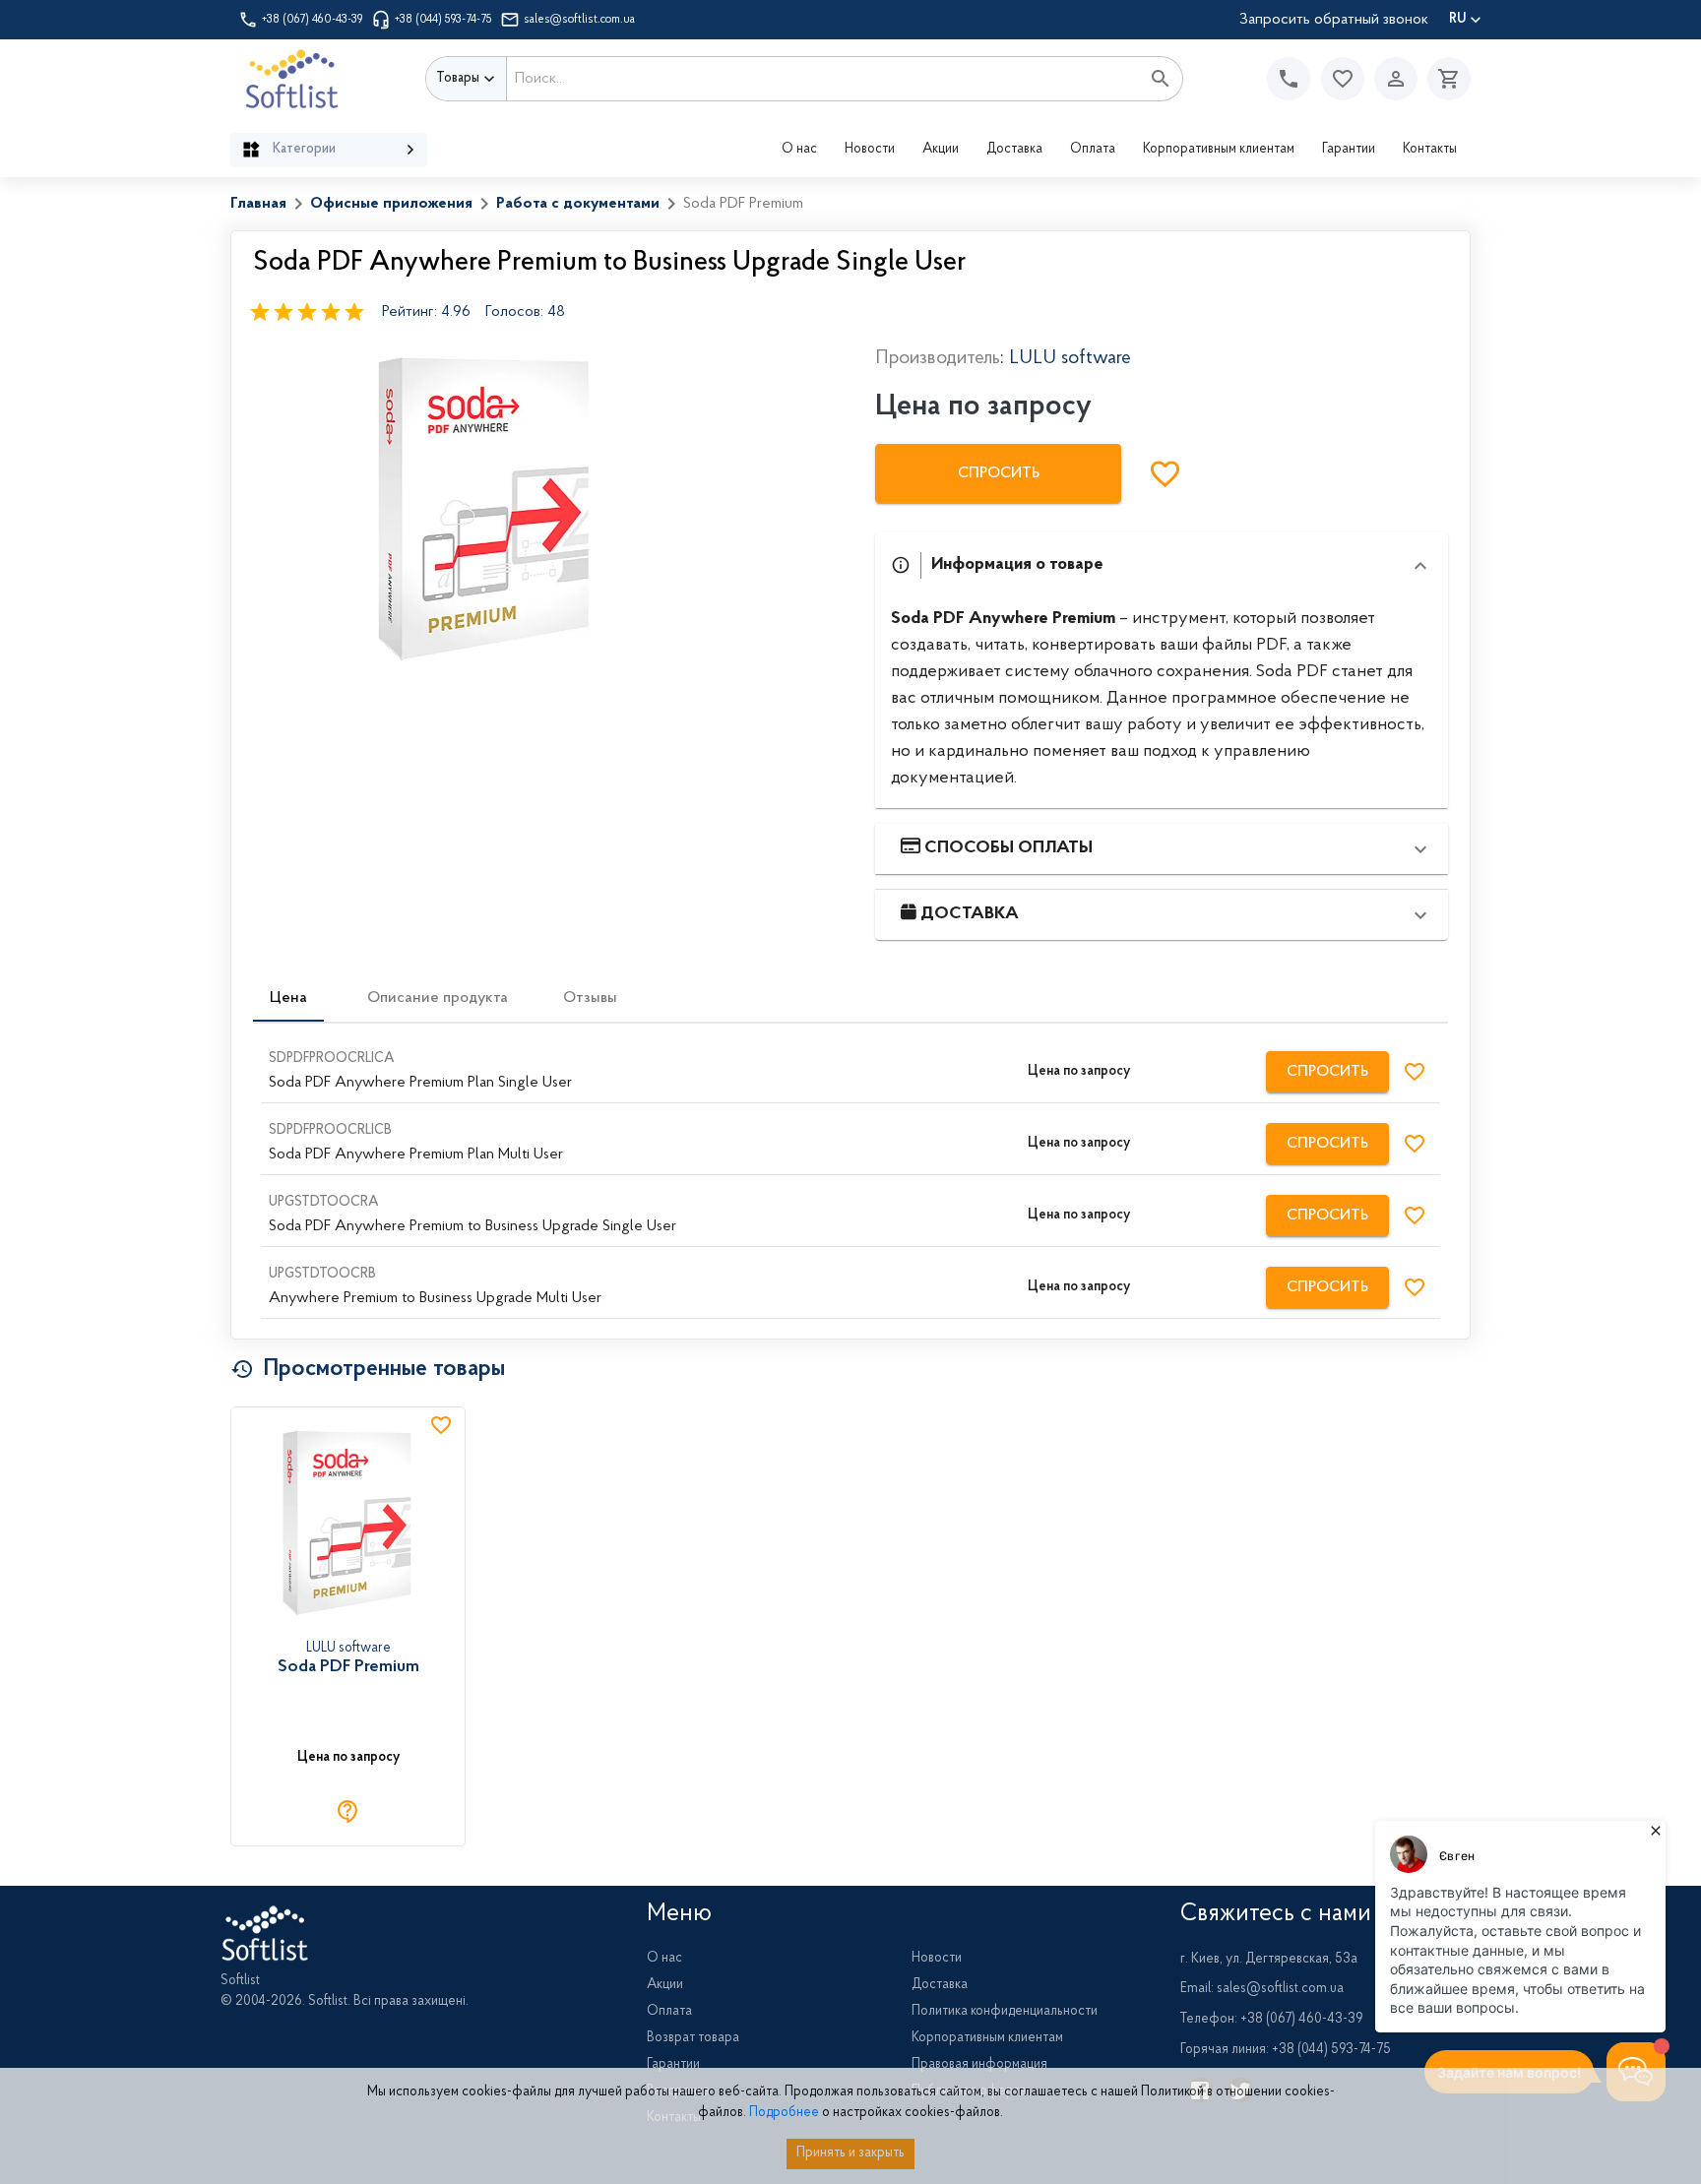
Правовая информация (979, 2065)
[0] (1444, 79)
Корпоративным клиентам (1219, 150)
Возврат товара (693, 2038)
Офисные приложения (391, 204)
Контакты (1430, 150)
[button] (1343, 79)
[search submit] (1161, 79)
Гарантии (1349, 150)
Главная (258, 204)
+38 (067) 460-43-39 (313, 20)
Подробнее (784, 2113)
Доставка (1014, 150)
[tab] (288, 998)
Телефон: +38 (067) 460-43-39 (1272, 2020)
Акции (941, 150)
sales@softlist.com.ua (579, 20)
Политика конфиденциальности (1005, 2012)
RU (1457, 20)
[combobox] (823, 79)
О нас (799, 150)
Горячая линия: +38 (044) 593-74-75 (1286, 2050)
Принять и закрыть (850, 2153)
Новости (870, 150)
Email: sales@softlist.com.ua (1262, 1989)
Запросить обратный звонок (1334, 20)
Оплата (1093, 150)
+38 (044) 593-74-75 (443, 20)
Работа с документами (578, 204)
